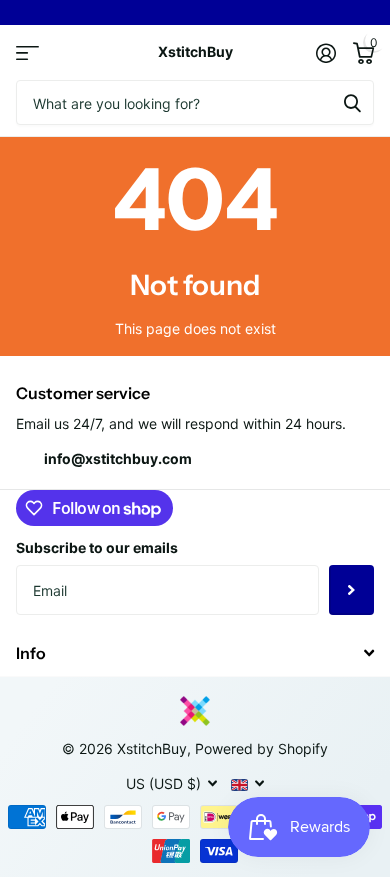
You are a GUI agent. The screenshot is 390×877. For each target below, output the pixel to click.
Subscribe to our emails (97, 547)
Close (195, 652)
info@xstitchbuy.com (118, 458)
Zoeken (352, 102)
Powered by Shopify (261, 748)
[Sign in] (325, 53)
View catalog (27, 52)
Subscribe (351, 590)
